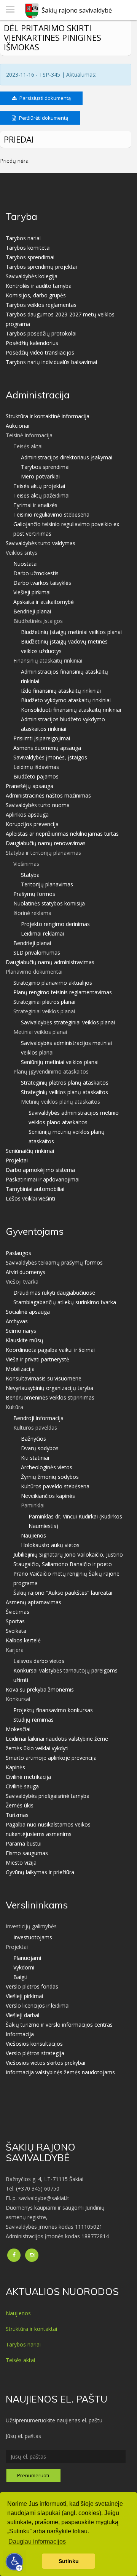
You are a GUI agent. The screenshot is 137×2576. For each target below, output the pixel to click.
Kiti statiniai (35, 1458)
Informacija (20, 2034)
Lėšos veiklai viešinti (30, 1198)
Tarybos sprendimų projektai (41, 267)
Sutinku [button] (69, 2561)
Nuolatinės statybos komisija (49, 903)
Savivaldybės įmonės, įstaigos (50, 757)
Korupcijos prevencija (32, 824)
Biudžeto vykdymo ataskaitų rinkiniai (66, 700)
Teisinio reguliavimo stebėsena (51, 514)
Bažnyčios (33, 1439)
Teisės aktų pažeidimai (41, 495)
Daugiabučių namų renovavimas (46, 843)
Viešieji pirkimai (32, 592)
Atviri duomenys (25, 1272)
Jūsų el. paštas (23, 2436)
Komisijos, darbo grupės (36, 295)
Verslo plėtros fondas (32, 1986)
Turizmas (17, 1815)
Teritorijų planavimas (47, 884)
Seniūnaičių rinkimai (30, 1151)
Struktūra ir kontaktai (31, 2329)
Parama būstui (24, 1843)
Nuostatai (25, 564)
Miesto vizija (21, 1863)
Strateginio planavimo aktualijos (53, 983)
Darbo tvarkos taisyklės (42, 583)
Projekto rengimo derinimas (55, 924)
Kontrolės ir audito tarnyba (39, 286)
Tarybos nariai (23, 238)
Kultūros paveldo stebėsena (55, 1486)
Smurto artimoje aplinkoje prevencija (51, 1758)
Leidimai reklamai (42, 933)
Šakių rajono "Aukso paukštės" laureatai (63, 1593)
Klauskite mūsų (25, 1340)
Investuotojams (33, 1937)
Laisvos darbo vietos (39, 1661)
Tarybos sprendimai (30, 257)
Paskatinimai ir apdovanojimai (43, 1179)
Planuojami (27, 1958)
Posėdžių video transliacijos (40, 352)
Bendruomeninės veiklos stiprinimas (50, 1397)
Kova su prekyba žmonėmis (40, 1689)
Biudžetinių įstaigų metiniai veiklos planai (71, 632)
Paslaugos (18, 1253)
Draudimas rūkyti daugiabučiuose (54, 1293)
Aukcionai (18, 426)
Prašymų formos (34, 894)
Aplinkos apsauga (27, 815)
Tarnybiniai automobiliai (35, 1189)
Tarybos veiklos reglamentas (41, 305)
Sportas (15, 1621)
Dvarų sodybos (40, 1448)
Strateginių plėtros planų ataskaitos (65, 1083)
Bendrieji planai (32, 611)
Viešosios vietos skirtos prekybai (45, 2063)
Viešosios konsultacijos (34, 2044)
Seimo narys (21, 1331)
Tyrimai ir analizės (35, 505)
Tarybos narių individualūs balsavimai (51, 362)
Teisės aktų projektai (39, 486)
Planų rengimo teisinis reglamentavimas (63, 992)
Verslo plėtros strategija (35, 2053)
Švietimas (18, 1612)
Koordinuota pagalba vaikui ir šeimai (50, 1350)
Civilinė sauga (22, 1786)
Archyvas (17, 1321)
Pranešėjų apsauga (29, 786)
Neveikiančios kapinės (48, 1496)
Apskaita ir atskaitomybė (44, 602)
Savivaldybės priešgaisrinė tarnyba (48, 1796)
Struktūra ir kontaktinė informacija (48, 416)
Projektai (17, 1160)
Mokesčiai (18, 1729)
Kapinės (15, 1767)
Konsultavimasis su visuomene (44, 1378)
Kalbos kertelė (23, 1640)
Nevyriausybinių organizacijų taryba (49, 1388)
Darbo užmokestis (36, 573)
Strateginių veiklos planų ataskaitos (65, 1092)
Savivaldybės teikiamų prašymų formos (54, 1262)
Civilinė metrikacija (28, 1777)
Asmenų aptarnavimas (33, 1602)
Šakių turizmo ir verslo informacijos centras (59, 2025)
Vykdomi (24, 1967)
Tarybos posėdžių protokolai (41, 333)
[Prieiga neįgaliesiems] (14, 2562)
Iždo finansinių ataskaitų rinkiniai (61, 691)
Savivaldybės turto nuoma (38, 805)
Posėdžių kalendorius (32, 343)
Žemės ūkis (20, 1805)
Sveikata (16, 1631)
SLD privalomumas (37, 953)
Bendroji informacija (38, 1418)
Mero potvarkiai (40, 476)
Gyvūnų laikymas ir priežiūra (40, 1872)
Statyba (30, 875)
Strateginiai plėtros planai (44, 1002)
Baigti (20, 1977)
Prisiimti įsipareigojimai (42, 738)
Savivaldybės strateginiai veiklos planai (68, 1022)
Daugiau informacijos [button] (37, 2541)
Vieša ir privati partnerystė (37, 1359)
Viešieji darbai (22, 2015)
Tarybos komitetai (28, 248)
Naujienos (33, 1535)
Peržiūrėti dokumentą (43, 118)
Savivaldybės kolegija (32, 276)
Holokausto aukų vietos (50, 1545)
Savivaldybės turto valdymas (41, 543)
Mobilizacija (20, 1369)
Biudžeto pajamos (36, 776)
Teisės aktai (20, 2360)
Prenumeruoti (33, 2475)
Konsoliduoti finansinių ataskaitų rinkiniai (71, 710)
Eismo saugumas (27, 1853)
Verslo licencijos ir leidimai (38, 2005)
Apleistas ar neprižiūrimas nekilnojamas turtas (62, 834)
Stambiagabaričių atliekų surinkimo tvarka (65, 1302)
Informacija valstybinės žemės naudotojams (60, 2072)
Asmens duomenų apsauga (47, 748)
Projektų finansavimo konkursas (53, 1710)
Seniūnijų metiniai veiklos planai (60, 1062)
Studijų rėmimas (33, 1720)
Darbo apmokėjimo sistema (40, 1170)
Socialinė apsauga (28, 1312)
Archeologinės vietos (47, 1467)
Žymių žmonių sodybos (50, 1477)
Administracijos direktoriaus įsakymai (67, 457)
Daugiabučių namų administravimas (50, 962)
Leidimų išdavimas (36, 767)
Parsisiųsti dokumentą (45, 98)
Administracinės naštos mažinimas (48, 795)
